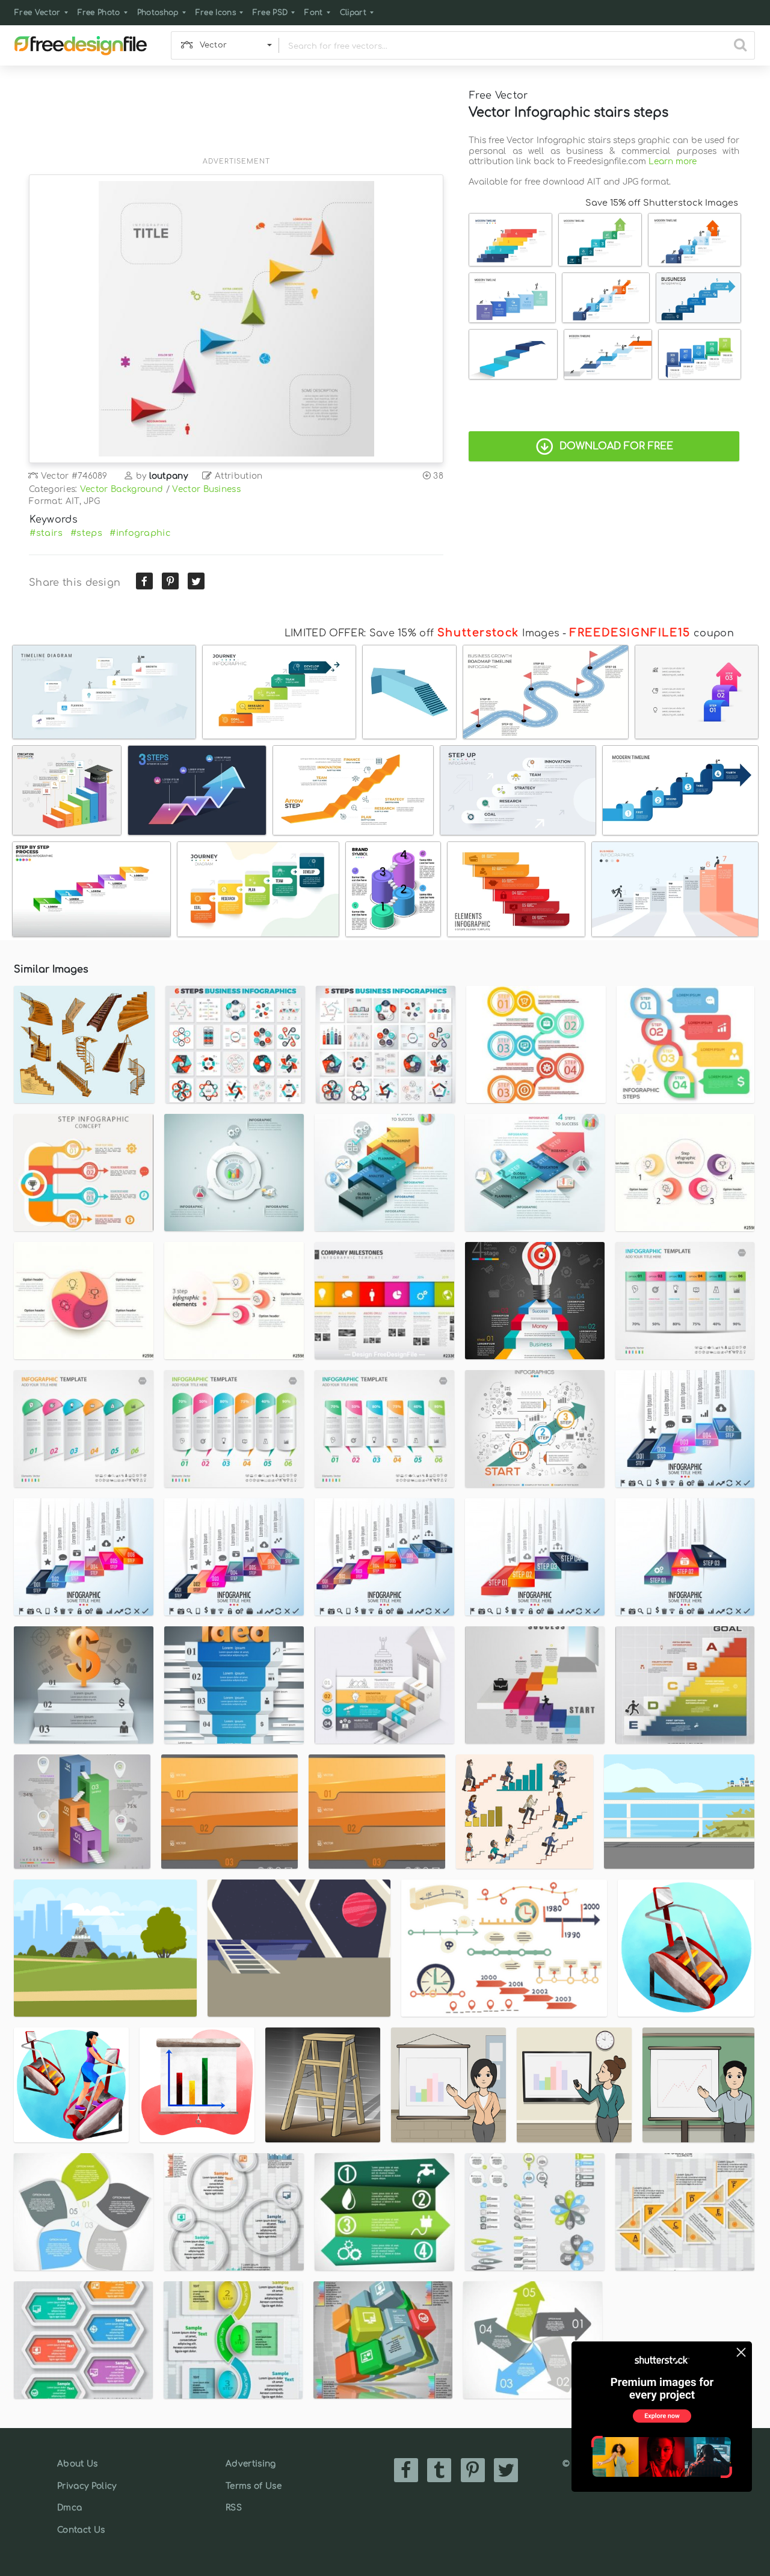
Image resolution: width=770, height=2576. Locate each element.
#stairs (46, 533)
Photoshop (158, 13)
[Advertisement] (236, 118)
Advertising (251, 2464)
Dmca (69, 2508)
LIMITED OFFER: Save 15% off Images (422, 633)
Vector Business (206, 489)
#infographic (140, 533)
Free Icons (216, 13)
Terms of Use (254, 2486)
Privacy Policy (87, 2486)
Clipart (353, 13)
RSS (234, 2508)
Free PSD (270, 13)
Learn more (673, 161)
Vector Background (122, 489)
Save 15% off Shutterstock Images (662, 203)
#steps (86, 533)
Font (313, 13)
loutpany (169, 476)
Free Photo (99, 13)
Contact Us (81, 2530)
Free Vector (38, 13)
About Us (78, 2464)
